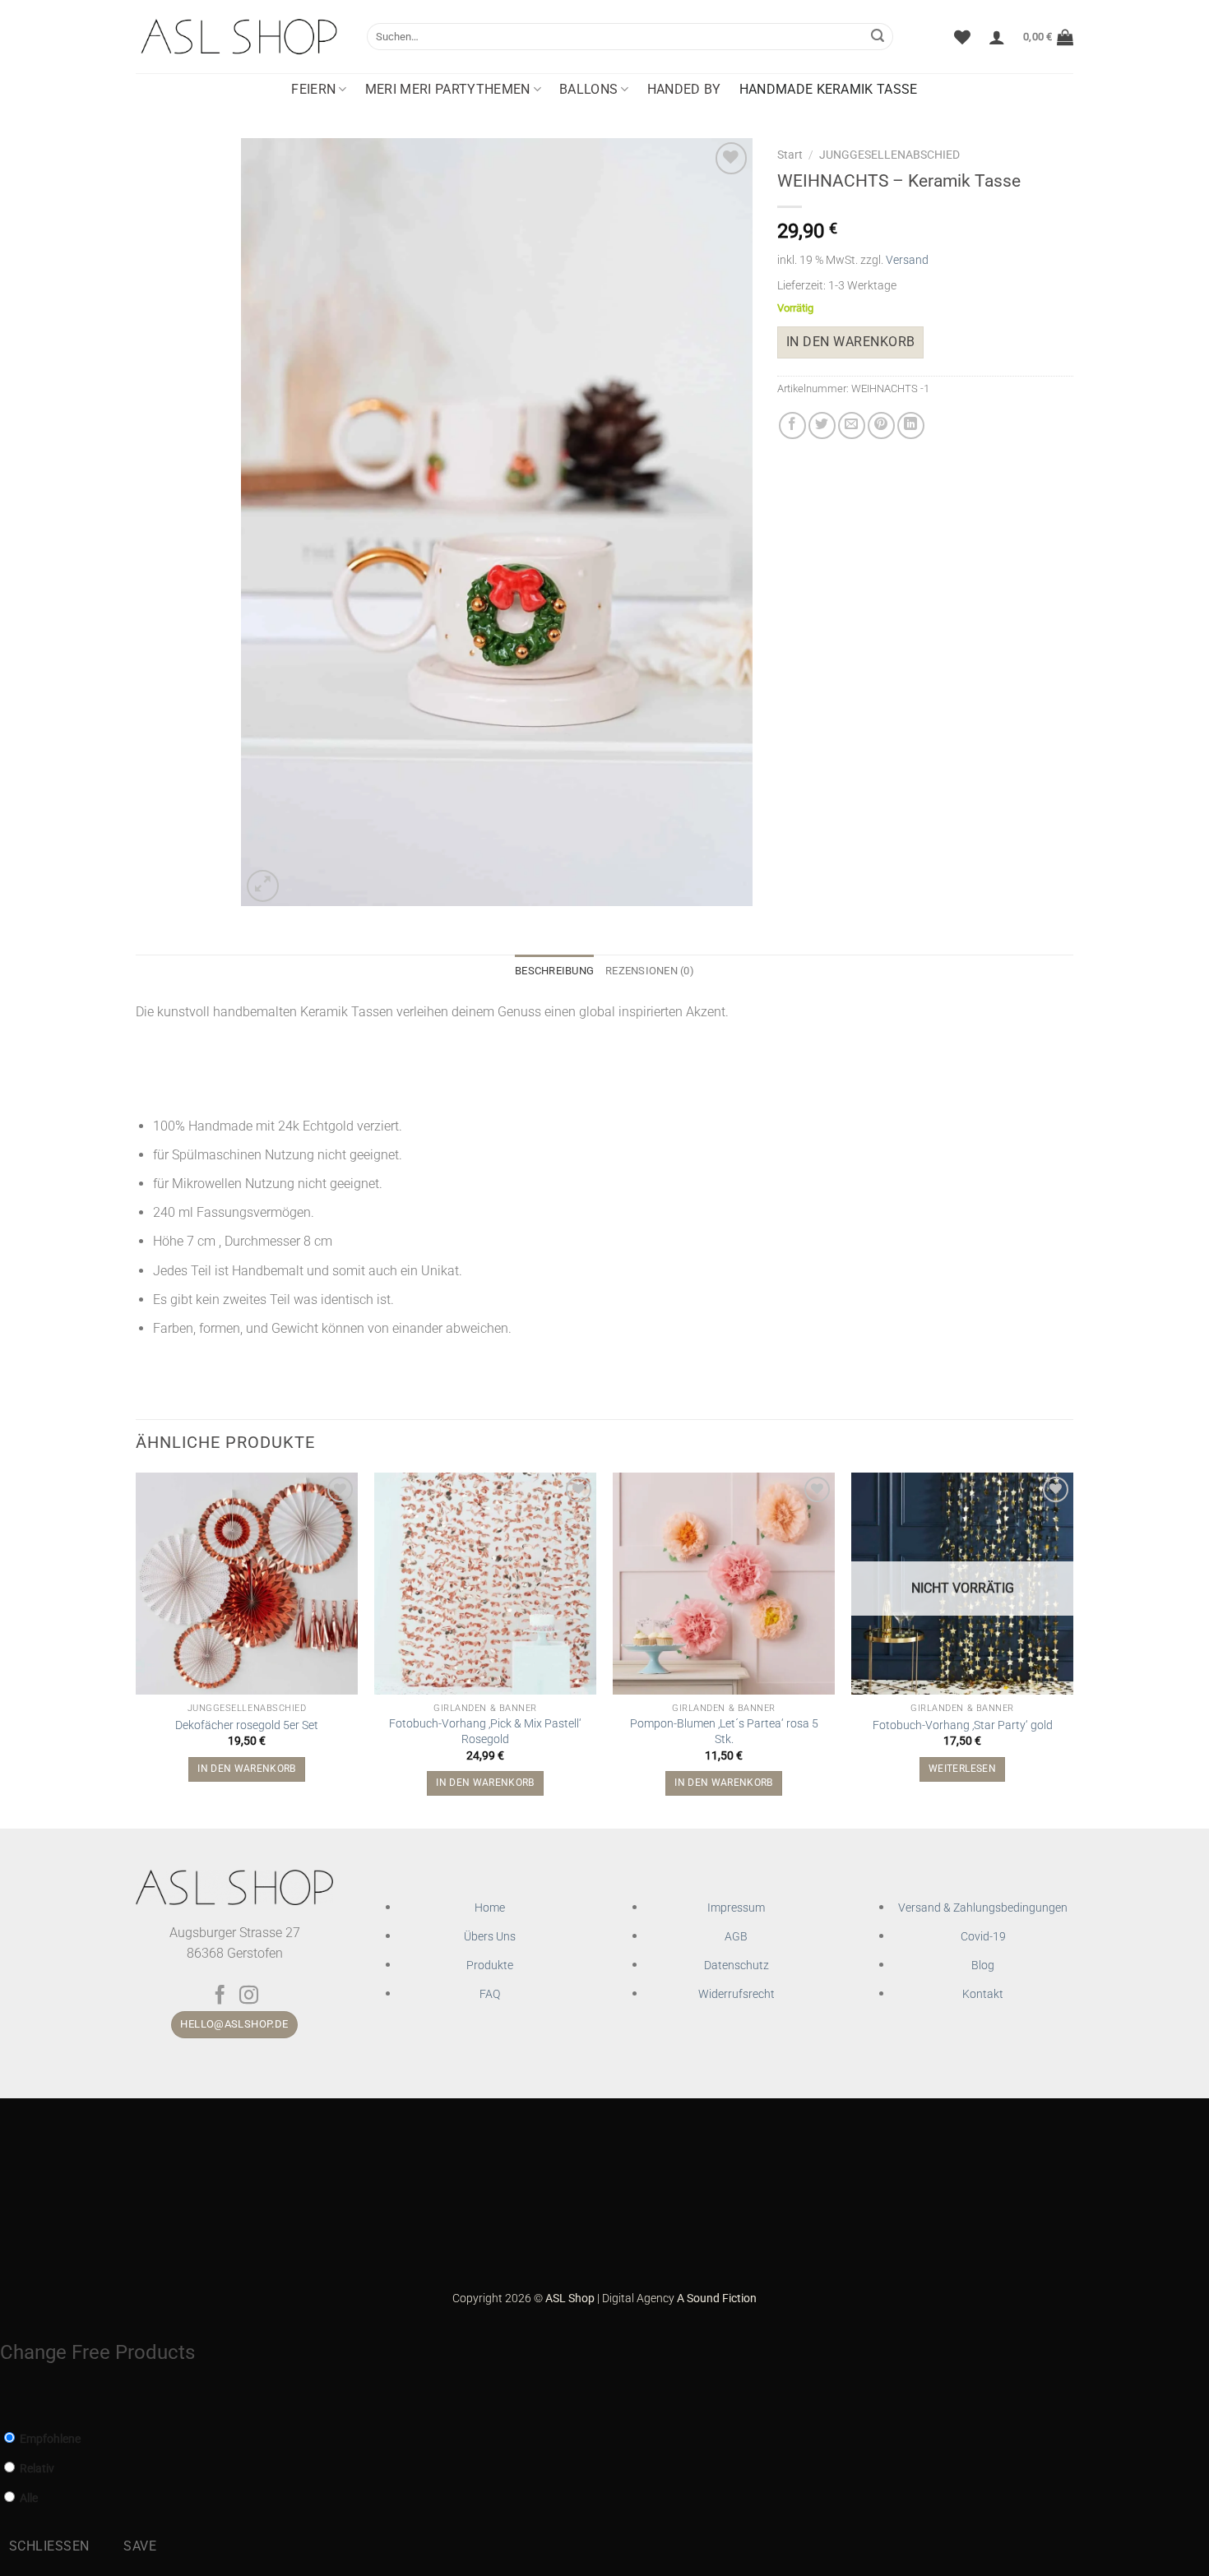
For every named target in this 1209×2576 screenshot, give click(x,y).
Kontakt (983, 1994)
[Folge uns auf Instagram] (249, 1996)
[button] (997, 37)
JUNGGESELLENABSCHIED (889, 155)
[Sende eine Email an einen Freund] (852, 425)
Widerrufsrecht (737, 1994)
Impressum (736, 1908)
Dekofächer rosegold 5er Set (247, 1725)
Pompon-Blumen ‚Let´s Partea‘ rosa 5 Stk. (724, 1732)
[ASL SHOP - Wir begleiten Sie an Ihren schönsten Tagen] (239, 36)
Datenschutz (737, 1966)
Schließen (49, 2546)
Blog (983, 1966)
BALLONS (588, 89)
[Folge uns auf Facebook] (220, 1996)
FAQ (490, 1994)
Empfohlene (49, 2439)
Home (490, 1908)
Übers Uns (490, 1937)
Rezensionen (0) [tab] (650, 971)
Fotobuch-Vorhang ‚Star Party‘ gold (963, 1725)
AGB (736, 1937)
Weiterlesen (962, 1769)
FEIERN (313, 89)
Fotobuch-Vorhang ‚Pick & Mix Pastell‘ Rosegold (485, 1732)
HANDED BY (684, 89)
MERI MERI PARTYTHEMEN (448, 89)
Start (790, 155)
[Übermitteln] (878, 37)
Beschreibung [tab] (554, 971)
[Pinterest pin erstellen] (881, 425)
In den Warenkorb (850, 342)
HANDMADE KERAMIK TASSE (829, 89)
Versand (907, 260)
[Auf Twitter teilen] (822, 425)
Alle (28, 2498)
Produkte (490, 1966)
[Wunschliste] (962, 37)
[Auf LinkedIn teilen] (911, 425)
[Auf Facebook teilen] (792, 425)
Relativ (36, 2469)
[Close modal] (9, 2401)
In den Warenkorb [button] (247, 1769)
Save (140, 2546)
